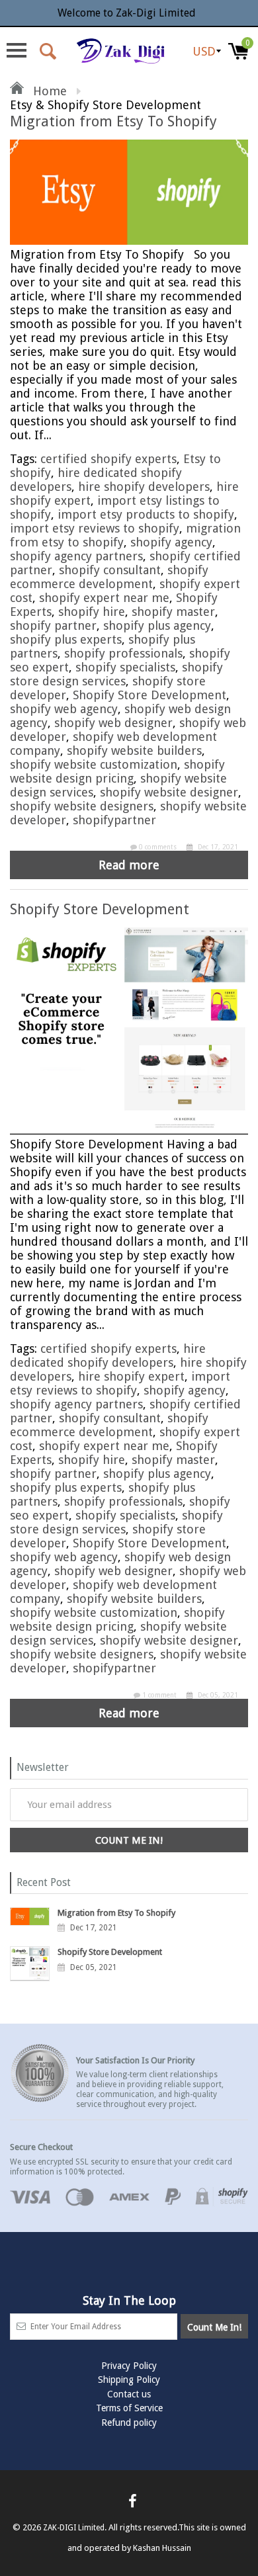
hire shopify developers (144, 487)
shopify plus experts (66, 639)
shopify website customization (94, 764)
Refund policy (129, 2423)
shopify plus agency (157, 625)
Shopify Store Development (150, 695)
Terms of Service (129, 2408)
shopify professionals (123, 653)
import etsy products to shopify (146, 514)
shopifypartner (114, 820)
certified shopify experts (108, 459)
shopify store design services (116, 674)
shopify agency (171, 542)
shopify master (173, 612)
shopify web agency (64, 709)
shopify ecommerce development (109, 577)
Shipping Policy (129, 2380)
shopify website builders (134, 751)
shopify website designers (82, 806)
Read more (129, 865)
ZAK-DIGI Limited (74, 2528)
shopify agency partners (76, 556)
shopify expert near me (104, 598)
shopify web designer (113, 723)
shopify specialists (125, 667)
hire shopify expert (131, 1376)
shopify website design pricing (117, 771)
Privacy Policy (129, 2366)
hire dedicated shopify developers (108, 1355)
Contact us (129, 2394)
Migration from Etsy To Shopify (113, 121)
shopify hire (92, 612)
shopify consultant (110, 570)
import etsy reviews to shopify (95, 528)
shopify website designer (169, 792)
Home (48, 91)
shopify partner (53, 625)
